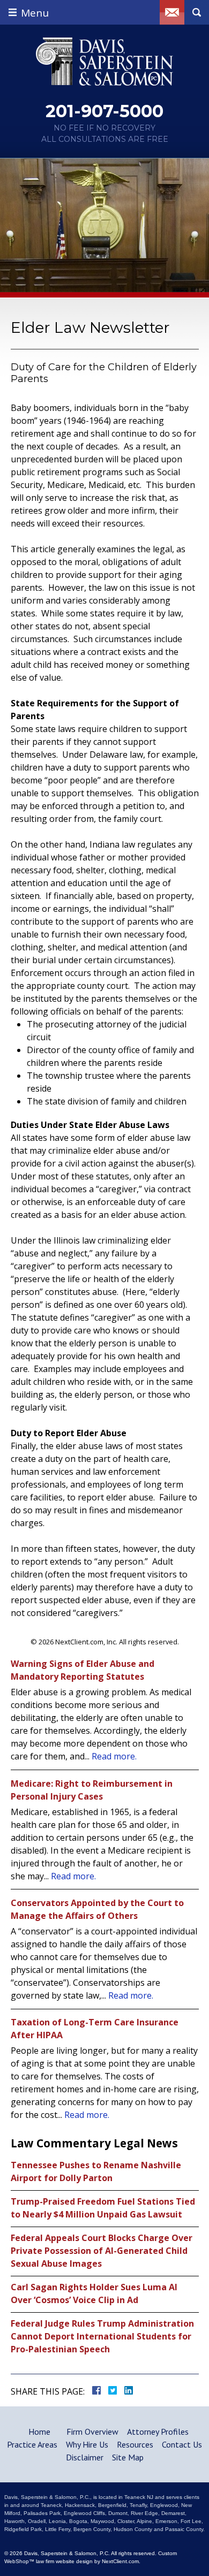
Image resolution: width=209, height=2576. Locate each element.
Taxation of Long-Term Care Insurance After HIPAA (95, 2029)
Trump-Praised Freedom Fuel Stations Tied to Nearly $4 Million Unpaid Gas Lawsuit (103, 2208)
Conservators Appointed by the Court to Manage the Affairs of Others (97, 1909)
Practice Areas (32, 2444)
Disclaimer (85, 2457)
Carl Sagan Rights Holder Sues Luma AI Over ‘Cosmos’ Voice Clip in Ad (94, 2293)
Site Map (128, 2457)
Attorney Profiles (158, 2432)
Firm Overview (92, 2432)
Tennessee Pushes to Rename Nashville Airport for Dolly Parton (96, 2171)
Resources (135, 2444)
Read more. (114, 1756)
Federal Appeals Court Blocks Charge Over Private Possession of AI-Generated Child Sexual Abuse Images (102, 2251)
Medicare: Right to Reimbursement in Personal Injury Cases (92, 1790)
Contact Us (182, 2444)
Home (39, 2432)
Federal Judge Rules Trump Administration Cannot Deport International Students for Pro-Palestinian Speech (102, 2336)
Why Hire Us (87, 2444)
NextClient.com (120, 2561)
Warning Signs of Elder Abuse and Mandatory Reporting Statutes (83, 1670)
